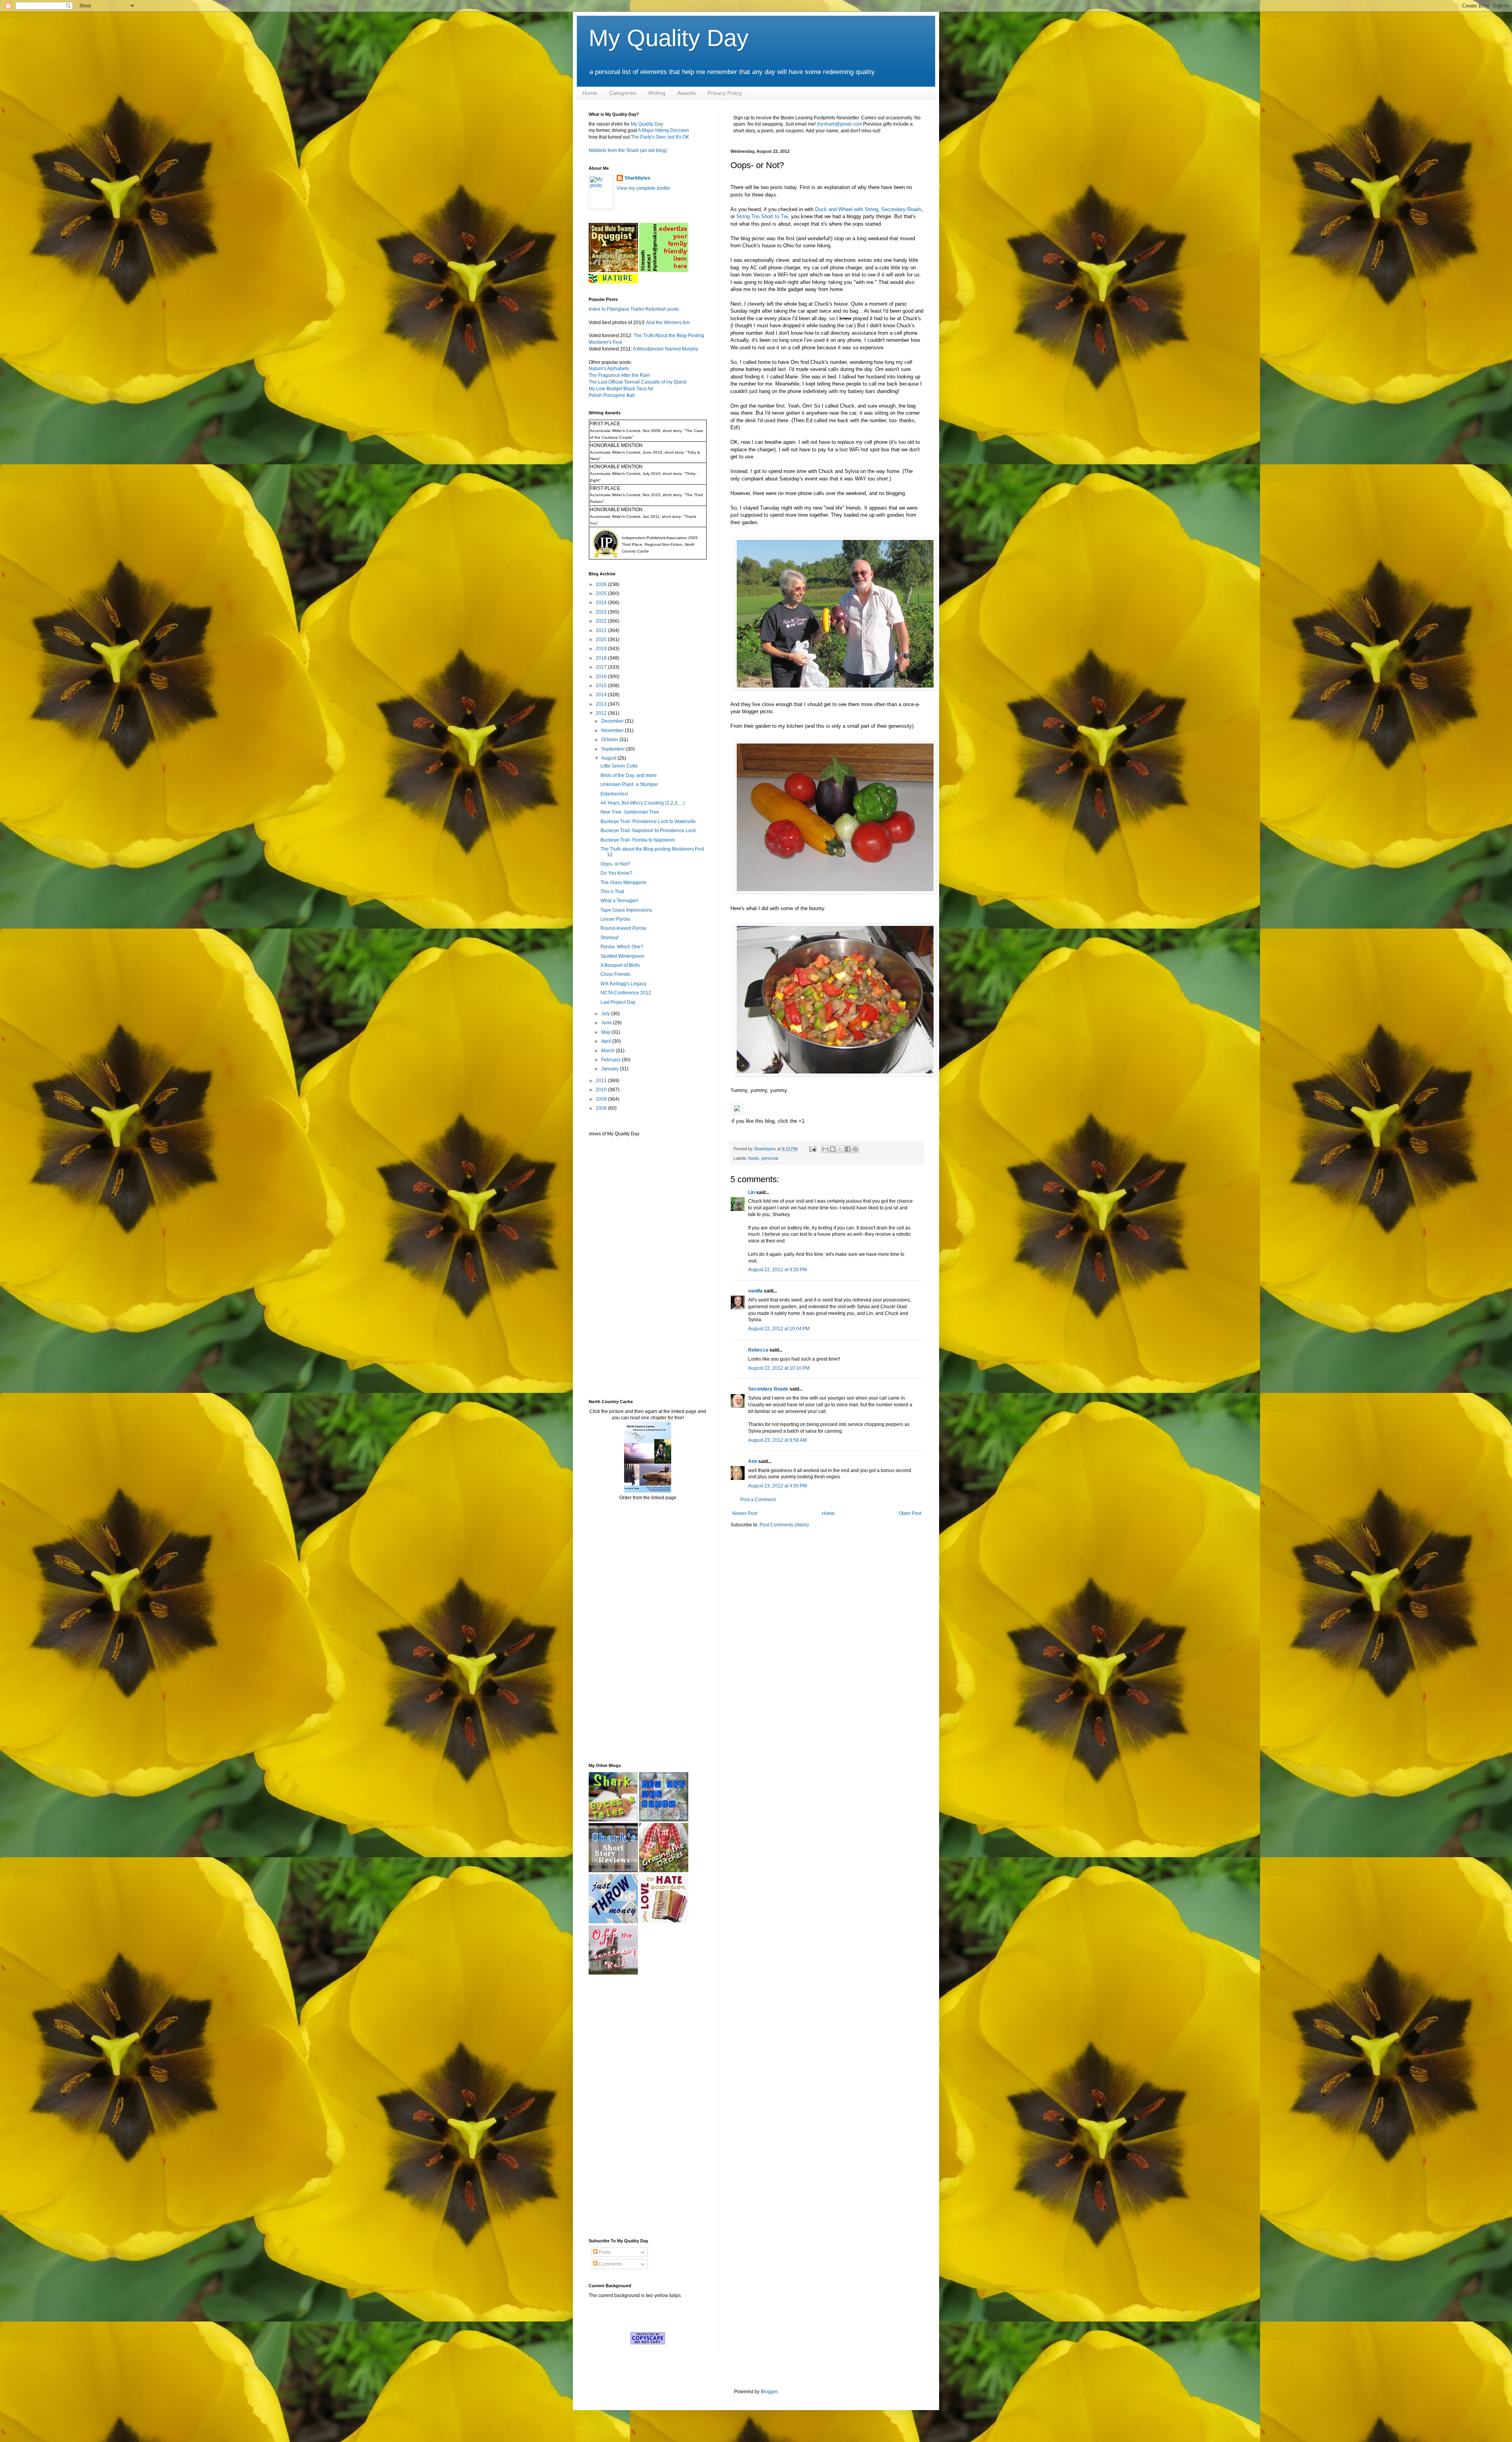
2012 (602, 713)
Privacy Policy (725, 93)
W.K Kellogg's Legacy (624, 984)
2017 (602, 667)
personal (770, 1158)
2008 (602, 1108)
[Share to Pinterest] (855, 1149)
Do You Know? (616, 873)
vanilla (755, 1291)
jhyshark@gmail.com (839, 124)
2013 (602, 704)
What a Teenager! (619, 901)
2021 (602, 630)
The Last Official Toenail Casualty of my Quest (637, 382)
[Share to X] (840, 1149)
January (611, 1069)
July (606, 1014)
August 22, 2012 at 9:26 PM (777, 1270)
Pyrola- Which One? (622, 947)
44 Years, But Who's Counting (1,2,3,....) (643, 803)
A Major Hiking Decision (663, 130)
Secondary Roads (901, 209)
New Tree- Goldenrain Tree (630, 812)
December (613, 721)
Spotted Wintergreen (623, 956)
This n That (612, 892)
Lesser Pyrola (615, 919)
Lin (751, 1192)
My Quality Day (669, 38)
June (607, 1023)
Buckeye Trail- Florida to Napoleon (638, 840)
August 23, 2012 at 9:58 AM (777, 1440)
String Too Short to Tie (762, 216)
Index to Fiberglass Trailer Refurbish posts (634, 309)
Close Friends (615, 974)
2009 (602, 1099)
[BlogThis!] (833, 1149)
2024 (602, 603)
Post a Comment (758, 1500)
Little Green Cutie (619, 766)
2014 (602, 695)
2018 (602, 658)
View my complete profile (643, 188)
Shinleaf (609, 938)
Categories (623, 93)
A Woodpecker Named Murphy (665, 349)
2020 (602, 640)
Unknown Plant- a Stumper (629, 784)
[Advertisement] (612, 1267)
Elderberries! (614, 794)
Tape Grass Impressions (626, 910)
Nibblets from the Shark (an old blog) (628, 150)
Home (590, 93)
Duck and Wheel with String (847, 209)
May (606, 1032)
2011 (602, 1081)
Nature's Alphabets (609, 369)
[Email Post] (812, 1149)
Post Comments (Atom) (784, 1525)
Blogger (769, 2392)
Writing (657, 93)
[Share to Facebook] (848, 1149)
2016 (602, 677)
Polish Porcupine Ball (612, 395)
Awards (687, 93)
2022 (602, 621)
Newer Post (745, 1513)
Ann (753, 1461)
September (614, 749)
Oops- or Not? (615, 864)
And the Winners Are (668, 323)
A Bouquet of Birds (620, 965)
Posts (604, 2252)
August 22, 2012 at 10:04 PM (779, 1329)
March (609, 1051)
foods (754, 1158)
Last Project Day (618, 1002)
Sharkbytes (637, 178)
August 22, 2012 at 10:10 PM (779, 1368)
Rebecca (758, 1350)
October (610, 740)
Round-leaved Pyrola (623, 928)
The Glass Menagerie (624, 883)
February (611, 1060)
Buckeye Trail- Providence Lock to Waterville (648, 821)
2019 (602, 649)
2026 (602, 584)
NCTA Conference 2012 (626, 993)
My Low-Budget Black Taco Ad (621, 389)
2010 (602, 1090)
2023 (602, 612)
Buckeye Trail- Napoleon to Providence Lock (648, 831)
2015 (602, 686)
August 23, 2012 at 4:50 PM (777, 1486)
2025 (602, 593)
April (607, 1041)
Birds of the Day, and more (629, 775)
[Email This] (825, 1149)
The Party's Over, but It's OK (660, 137)
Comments (610, 2264)
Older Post (910, 1513)
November (613, 731)
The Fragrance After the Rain (619, 375)
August (609, 758)
